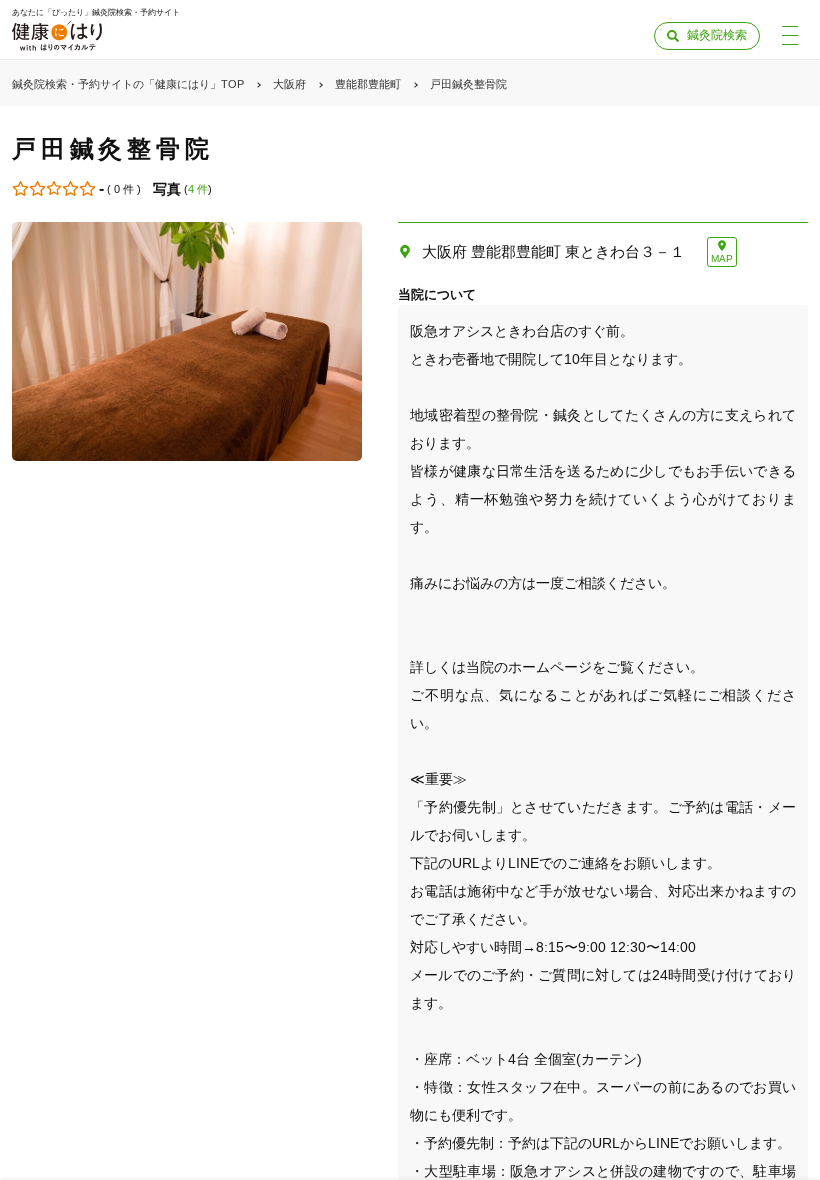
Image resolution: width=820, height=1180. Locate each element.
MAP (722, 258)
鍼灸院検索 (717, 35)
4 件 (198, 189)
